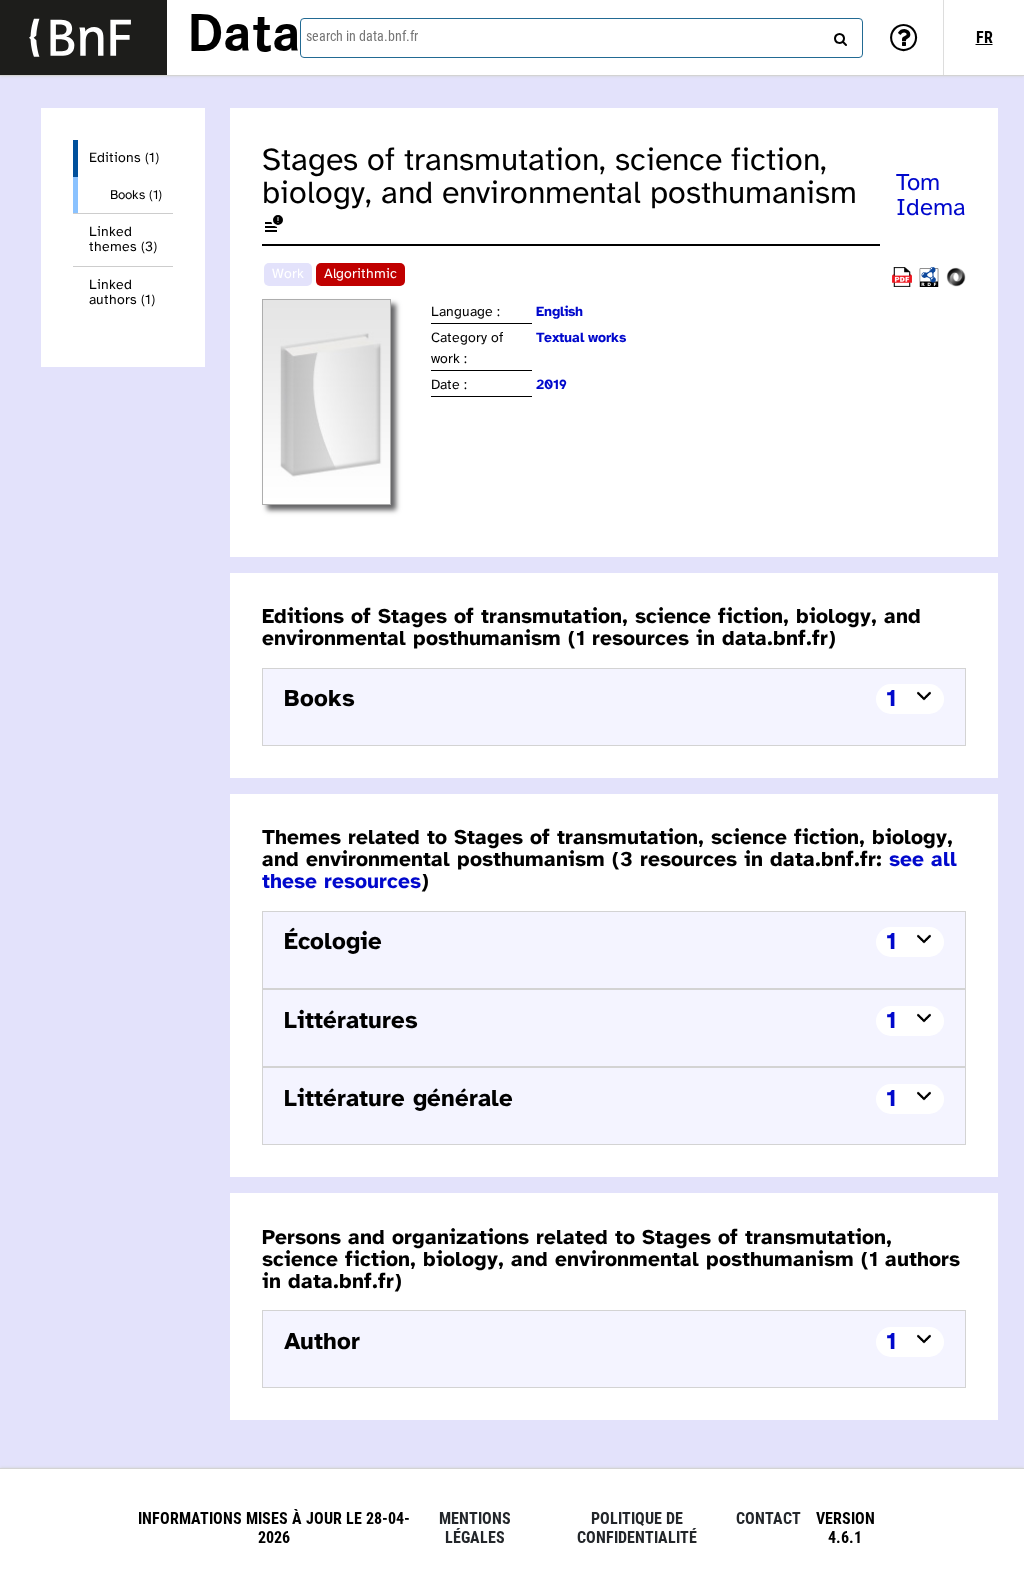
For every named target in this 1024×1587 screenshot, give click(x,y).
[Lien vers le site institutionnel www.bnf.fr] (83, 37)
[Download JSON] (956, 283)
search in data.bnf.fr (362, 36)
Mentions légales (475, 1528)
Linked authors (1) (122, 293)
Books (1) (136, 195)
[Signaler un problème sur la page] (274, 227)
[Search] (838, 35)
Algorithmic (360, 274)
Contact (768, 1518)
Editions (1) (124, 158)
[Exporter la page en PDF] (902, 283)
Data (244, 37)
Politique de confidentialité (637, 1528)
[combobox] (581, 38)
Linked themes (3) (123, 240)
